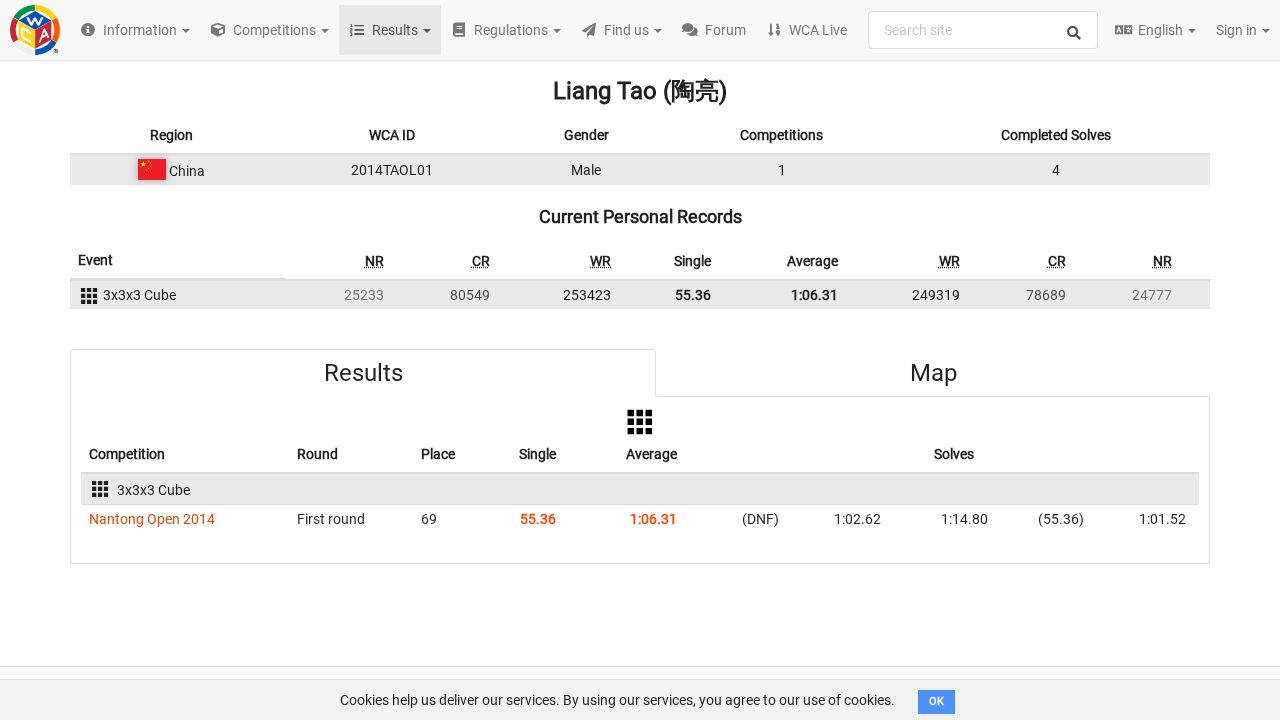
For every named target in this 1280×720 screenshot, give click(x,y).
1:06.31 (814, 295)
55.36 (693, 295)
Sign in (1238, 30)
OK (936, 701)
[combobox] (983, 30)
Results (363, 373)
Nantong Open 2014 (152, 519)
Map (933, 373)
